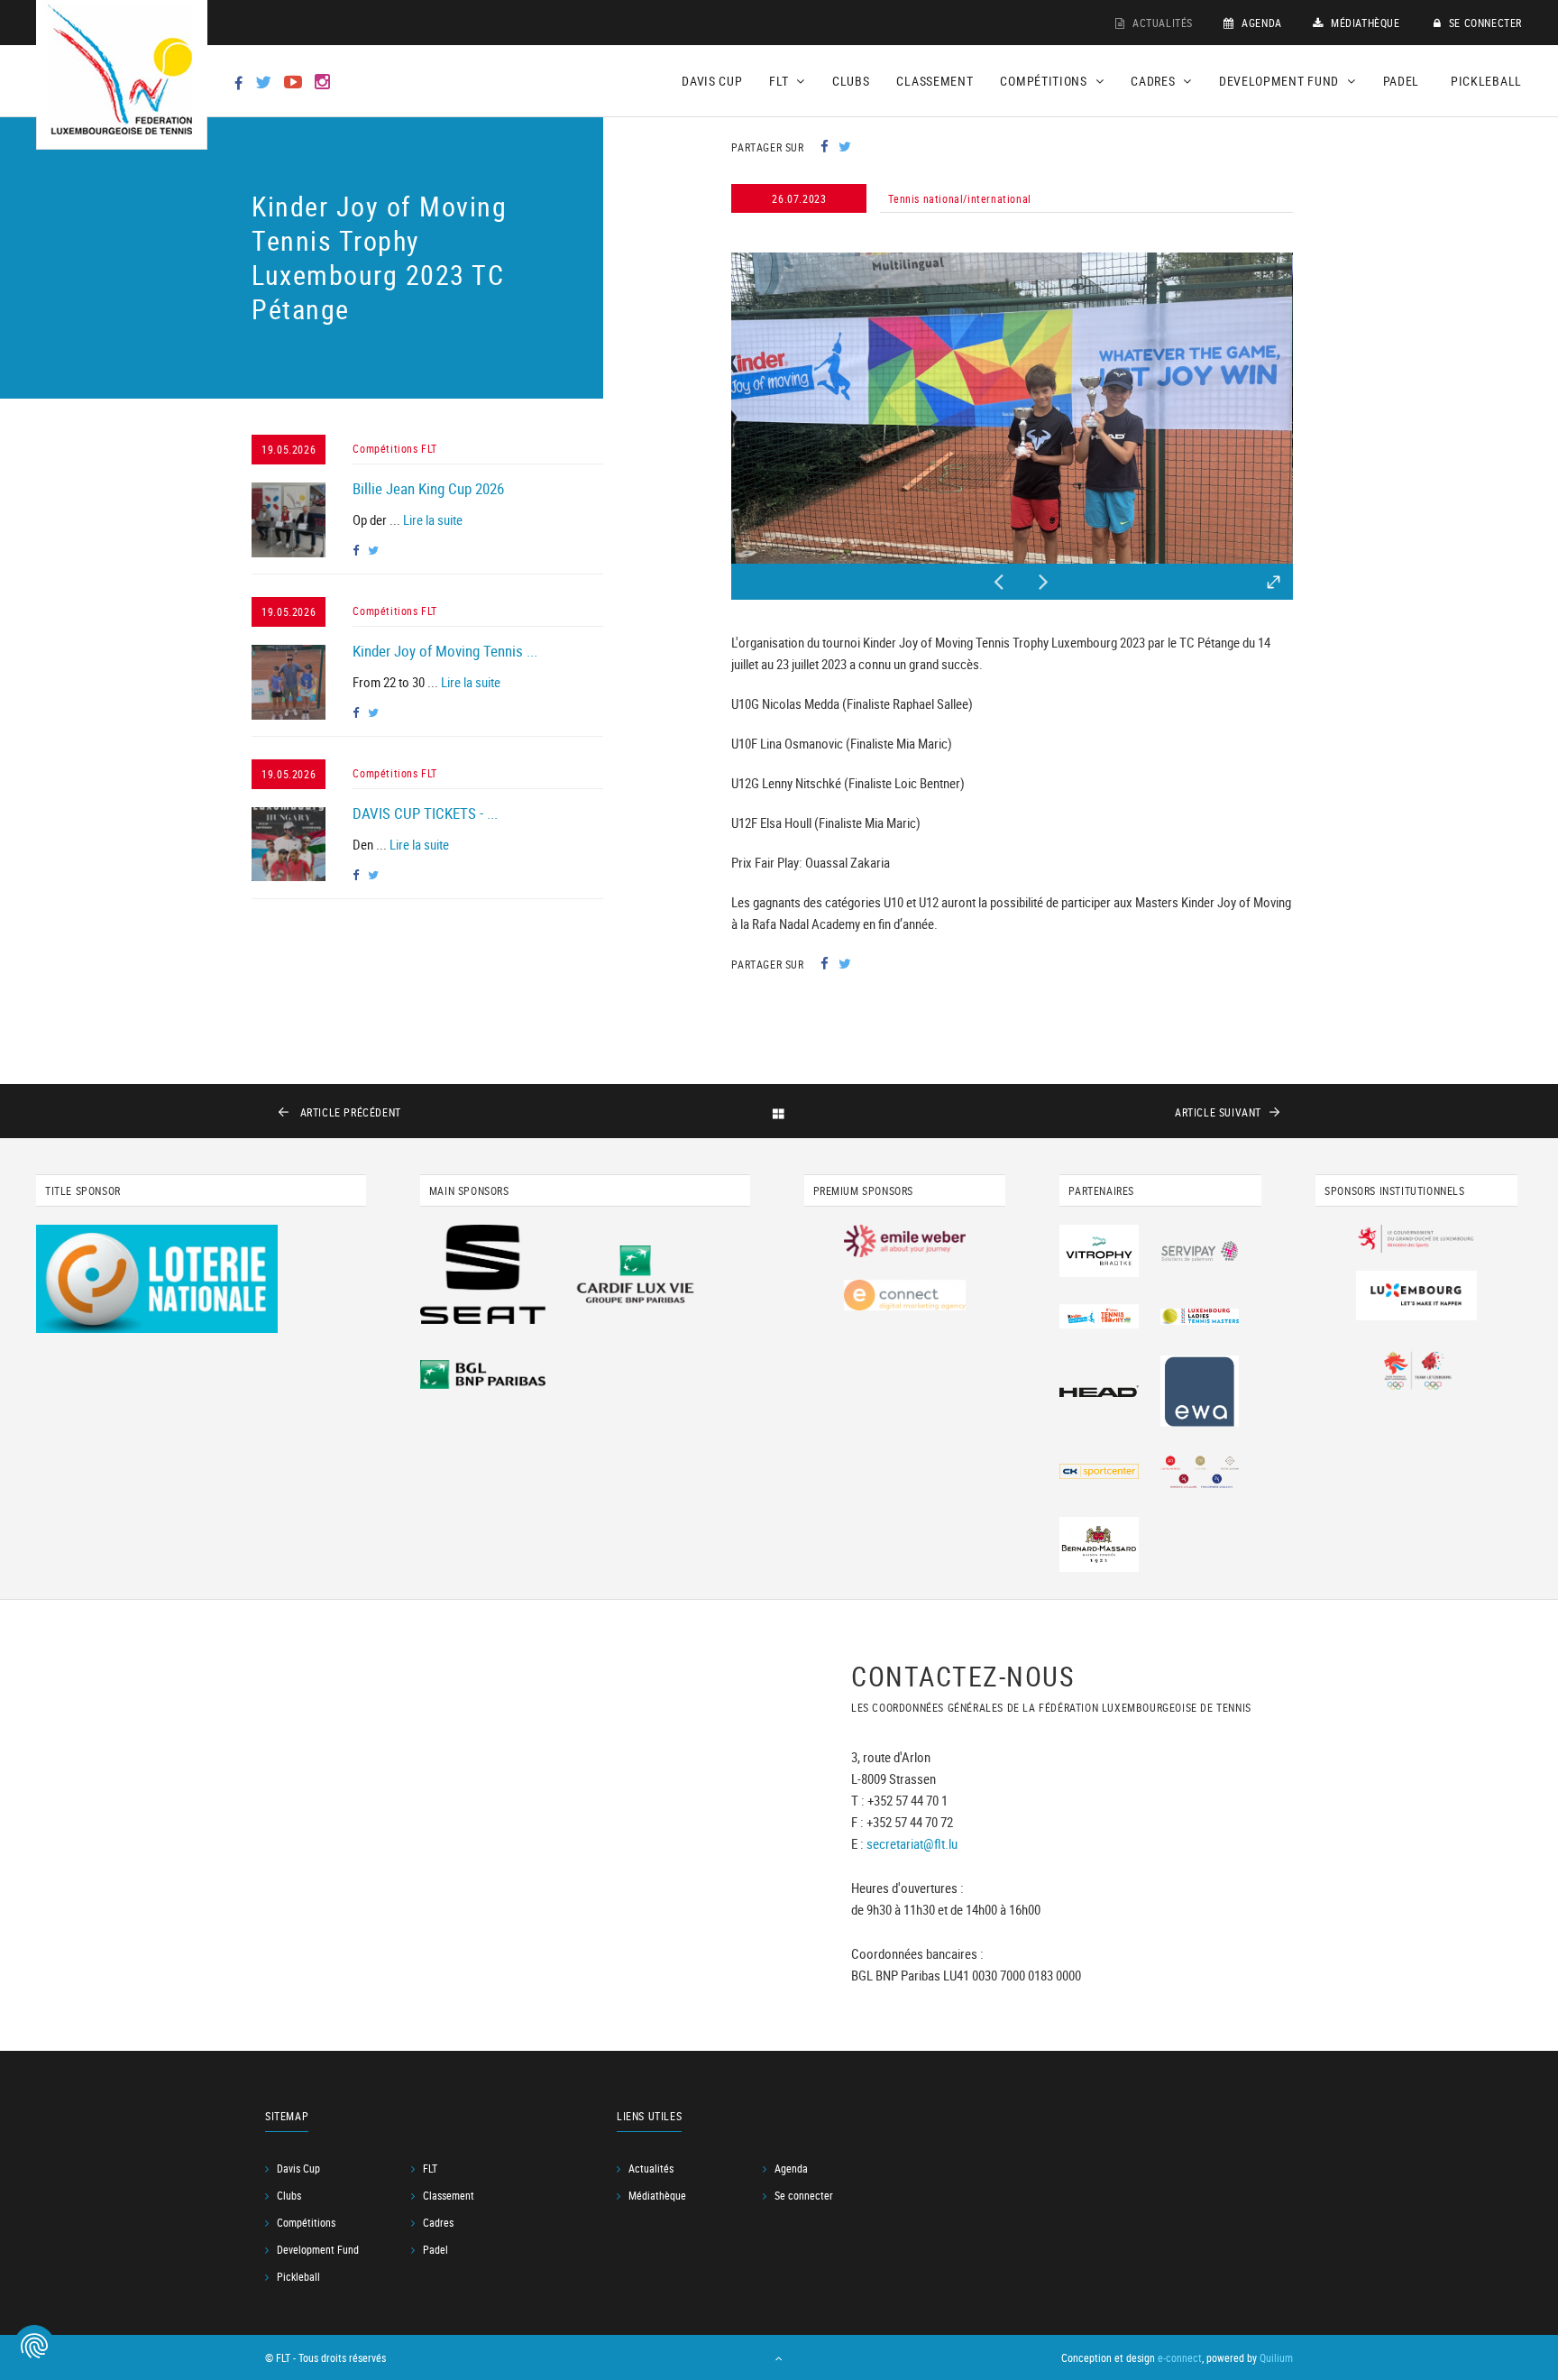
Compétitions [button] (1045, 81)
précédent (351, 1112)
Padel (1402, 81)
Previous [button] (999, 577)
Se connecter (1484, 23)
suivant (1218, 1112)
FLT (430, 2168)
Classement (935, 81)
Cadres (438, 2222)
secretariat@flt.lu (912, 1843)
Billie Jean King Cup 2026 (428, 488)
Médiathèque (1363, 23)
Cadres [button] (1155, 81)
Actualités (1161, 23)
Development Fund (318, 2249)
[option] (1012, 408)
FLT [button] (780, 81)
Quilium (1276, 2357)
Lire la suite (433, 519)
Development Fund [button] (1281, 81)
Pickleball (1486, 81)
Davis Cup (712, 81)
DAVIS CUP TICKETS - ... (425, 813)
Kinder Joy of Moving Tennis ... (445, 651)
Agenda (1260, 23)
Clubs (851, 81)
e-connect (1180, 2357)
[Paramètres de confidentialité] (34, 2346)
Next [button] (1044, 577)
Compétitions (306, 2222)
